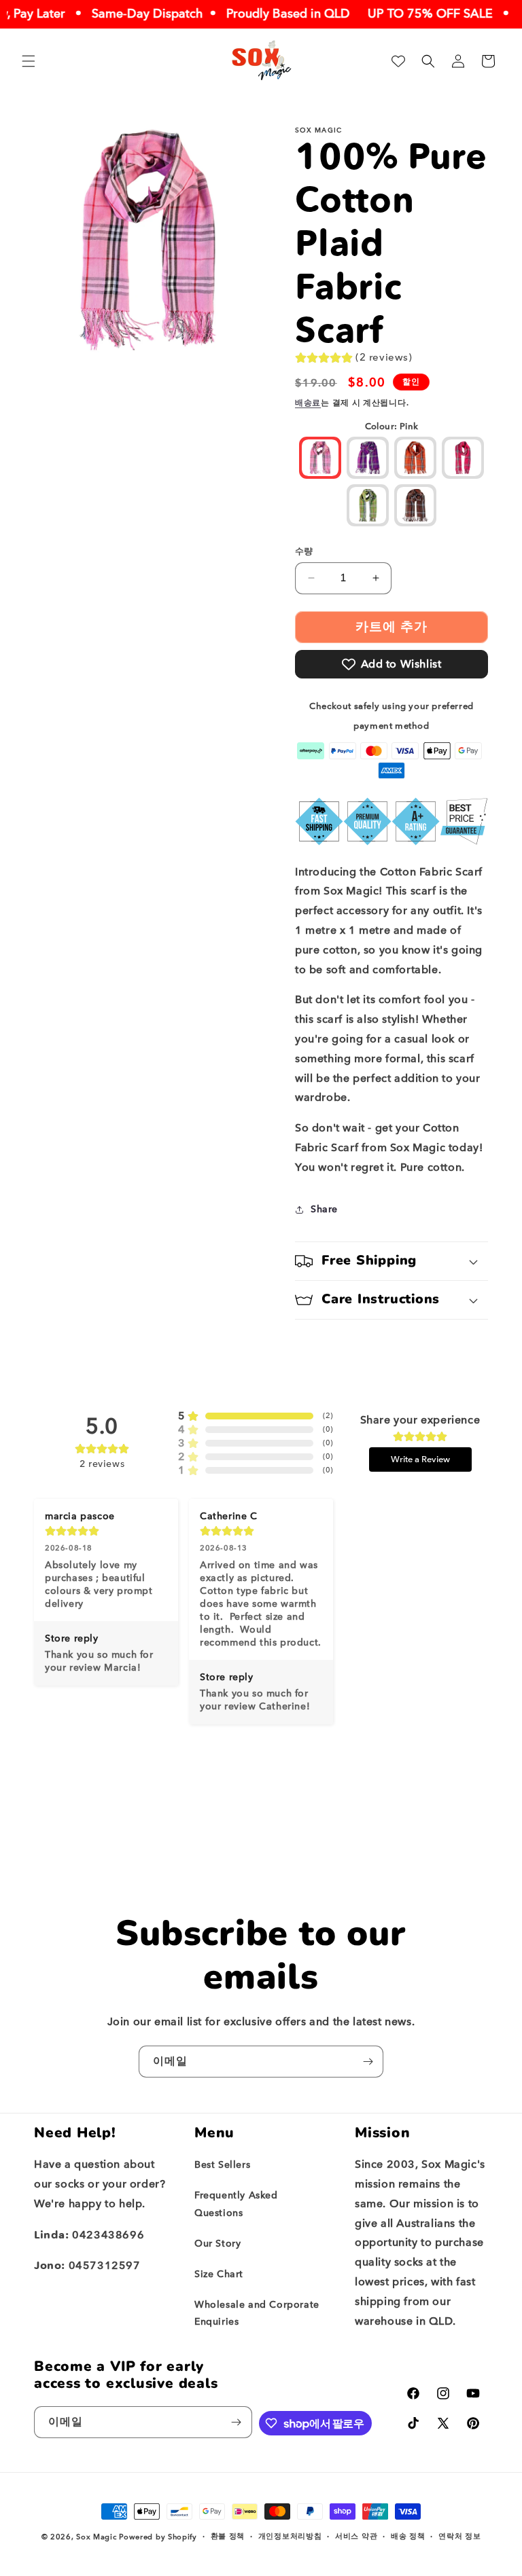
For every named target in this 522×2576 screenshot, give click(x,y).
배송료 (308, 403)
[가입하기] (368, 2062)
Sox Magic (96, 2537)
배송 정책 (408, 2536)
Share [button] (324, 1209)
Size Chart (219, 2274)
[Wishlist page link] (398, 61)
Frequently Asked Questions (236, 2204)
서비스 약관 (356, 2536)
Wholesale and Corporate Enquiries (257, 2313)
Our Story (217, 2244)
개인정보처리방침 (290, 2536)
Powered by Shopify (158, 2537)
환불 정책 (228, 2536)
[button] (29, 61)
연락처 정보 (459, 2536)
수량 (304, 551)
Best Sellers (222, 2165)
